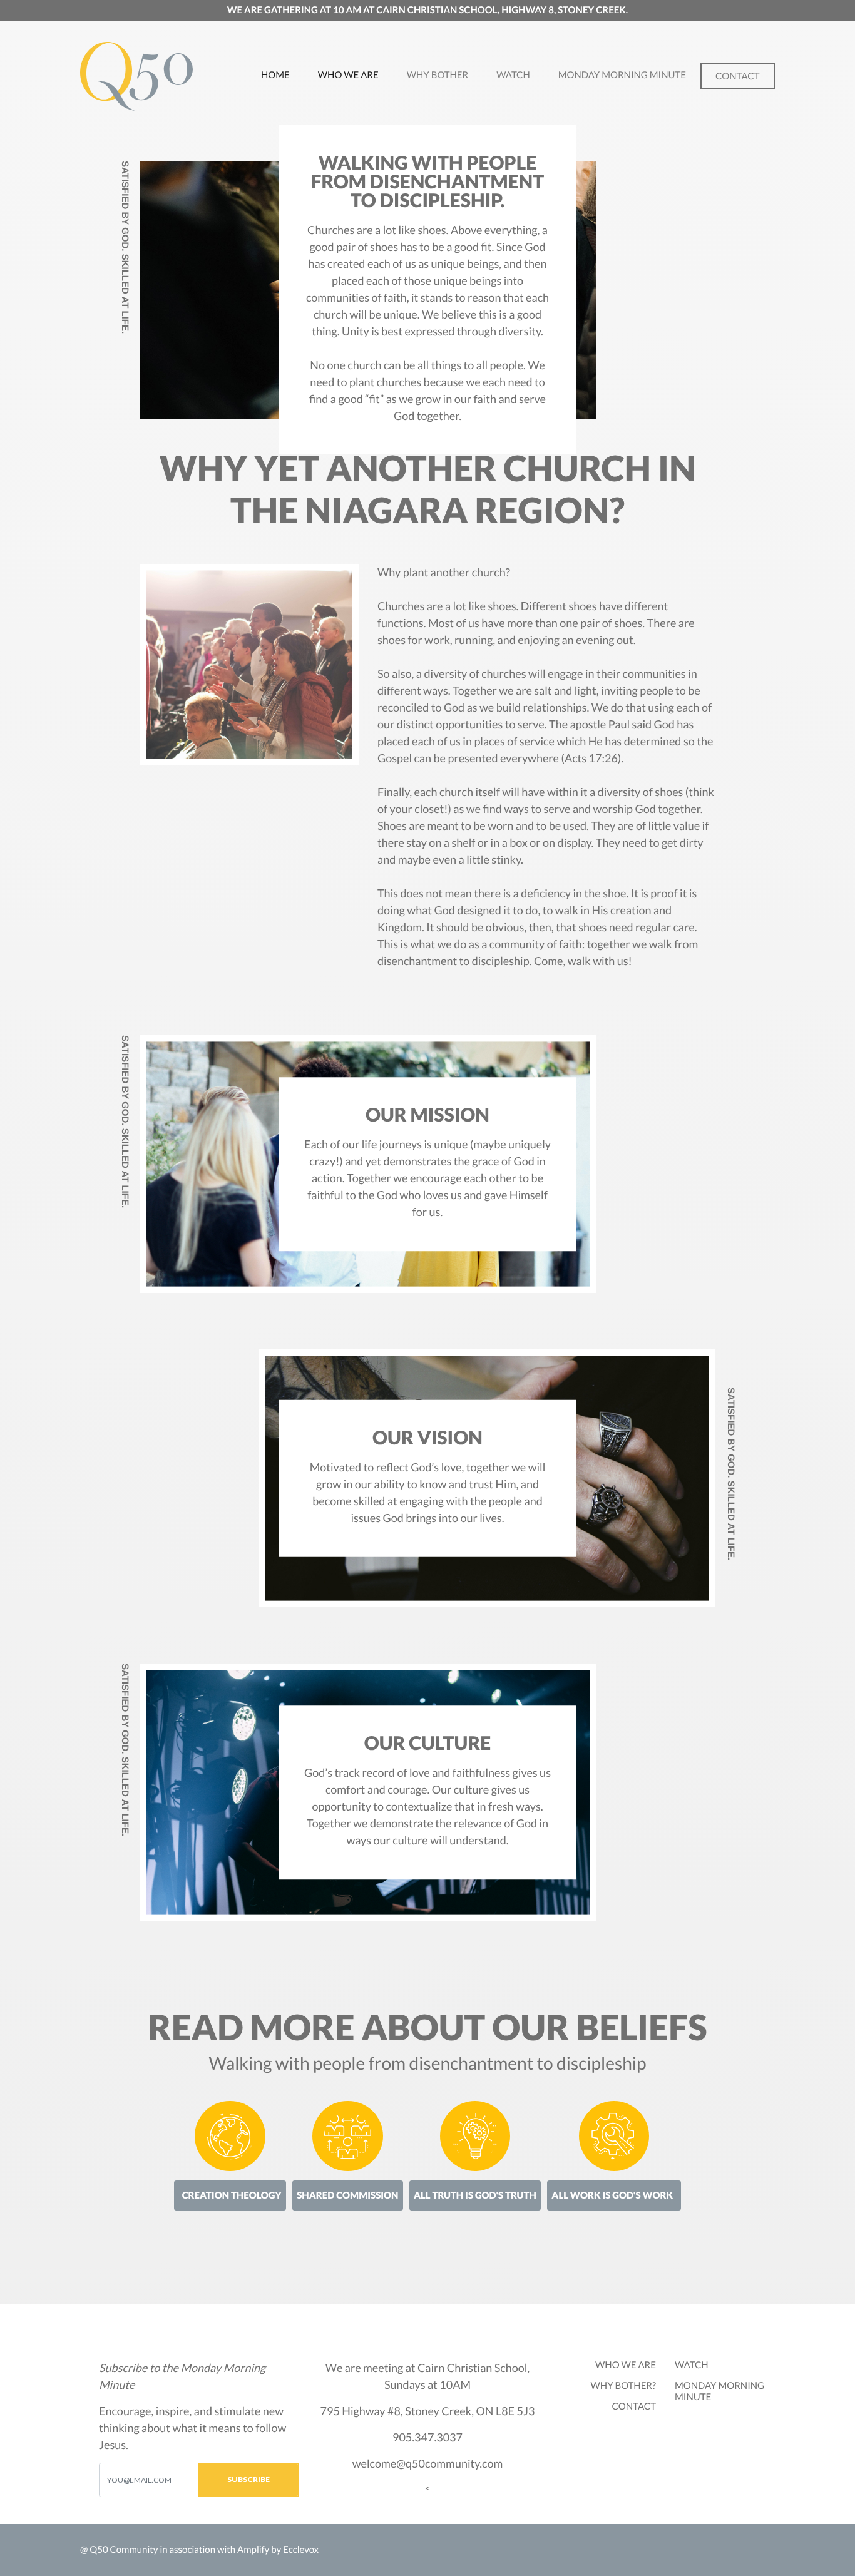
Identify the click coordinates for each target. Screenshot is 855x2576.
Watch (513, 75)
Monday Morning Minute (622, 75)
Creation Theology (232, 2195)
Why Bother (438, 75)
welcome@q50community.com (428, 2463)
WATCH (692, 2365)
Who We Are (348, 75)
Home (282, 75)
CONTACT (634, 2406)
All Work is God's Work (612, 2195)
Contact (737, 76)
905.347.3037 (427, 2437)
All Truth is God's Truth (475, 2195)
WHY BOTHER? (623, 2386)
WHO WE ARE (626, 2365)
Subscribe (248, 2479)
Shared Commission (347, 2195)
